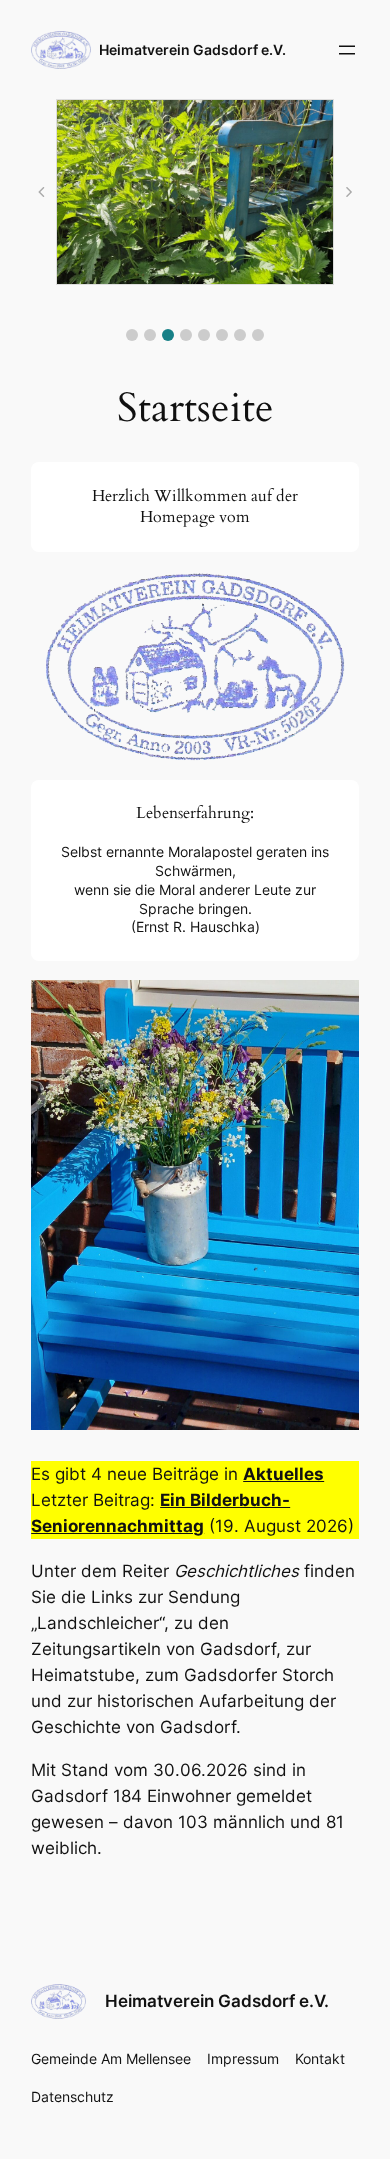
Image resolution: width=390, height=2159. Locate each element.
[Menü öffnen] (347, 50)
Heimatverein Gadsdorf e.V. (192, 49)
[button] (132, 335)
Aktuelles (283, 1474)
